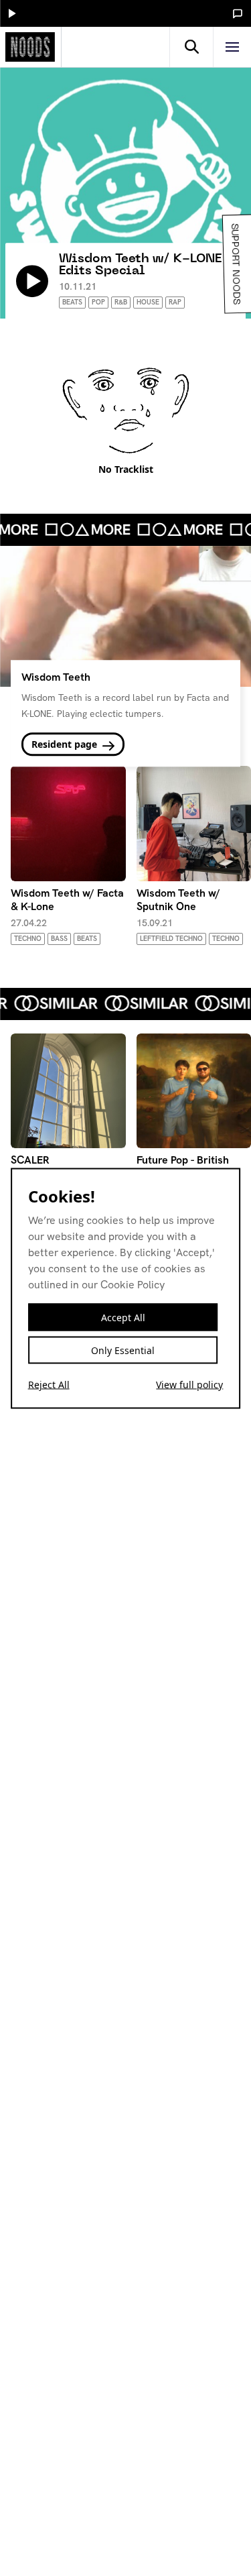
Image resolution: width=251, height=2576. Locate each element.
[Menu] (232, 47)
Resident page (66, 745)
